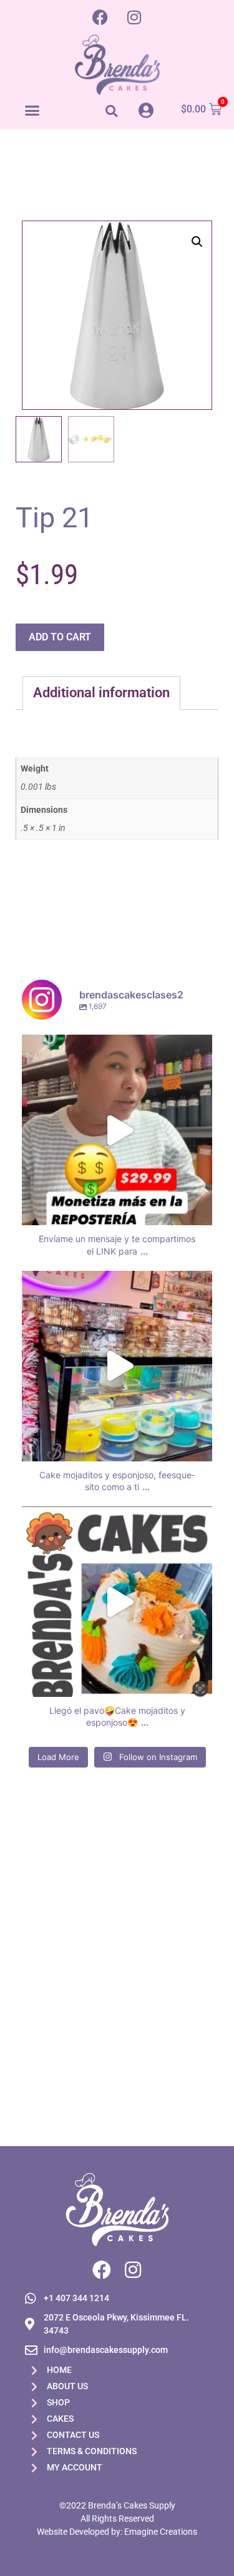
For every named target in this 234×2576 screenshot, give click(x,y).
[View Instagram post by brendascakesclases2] (200, 1210)
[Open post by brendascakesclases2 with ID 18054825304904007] (117, 1602)
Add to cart (60, 637)
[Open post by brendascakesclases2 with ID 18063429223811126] (117, 1130)
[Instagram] (134, 17)
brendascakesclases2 (115, 1047)
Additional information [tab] (101, 693)
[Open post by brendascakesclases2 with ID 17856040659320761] (117, 1366)
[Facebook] (100, 17)
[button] (32, 110)
